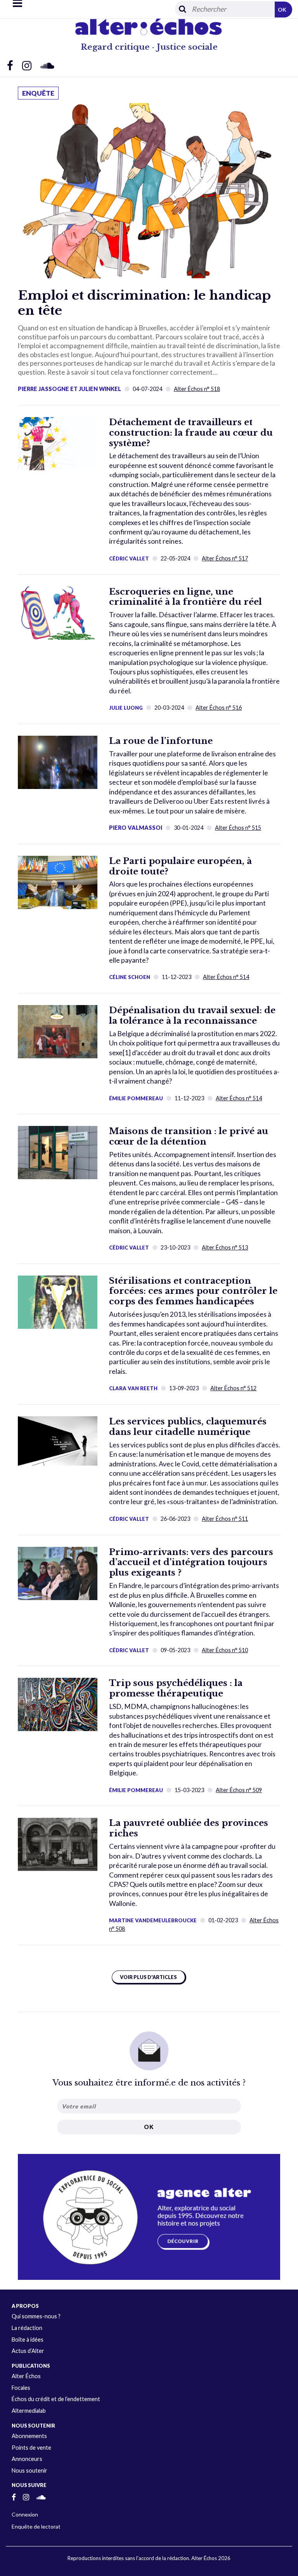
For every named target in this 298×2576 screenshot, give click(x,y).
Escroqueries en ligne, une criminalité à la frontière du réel (185, 597)
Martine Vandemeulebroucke (153, 1920)
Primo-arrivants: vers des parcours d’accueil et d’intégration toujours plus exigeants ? (191, 1562)
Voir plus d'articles (148, 1977)
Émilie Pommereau (136, 1098)
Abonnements (29, 2436)
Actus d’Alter (28, 2351)
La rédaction (27, 2328)
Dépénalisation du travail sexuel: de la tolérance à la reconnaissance (192, 1015)
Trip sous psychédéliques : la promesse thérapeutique (176, 1688)
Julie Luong (126, 708)
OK (282, 10)
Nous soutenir (29, 2470)
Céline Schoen (130, 977)
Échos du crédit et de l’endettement (56, 2399)
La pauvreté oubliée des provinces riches (189, 1828)
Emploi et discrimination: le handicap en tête (144, 303)
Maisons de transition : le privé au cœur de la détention (189, 1136)
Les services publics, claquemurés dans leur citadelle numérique (188, 1427)
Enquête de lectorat (36, 2526)
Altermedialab (29, 2411)
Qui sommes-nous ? (36, 2316)
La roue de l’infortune (161, 741)
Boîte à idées (28, 2340)
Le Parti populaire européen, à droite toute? (180, 866)
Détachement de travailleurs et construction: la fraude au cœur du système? (191, 433)
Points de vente (31, 2448)
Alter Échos (26, 2376)
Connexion (25, 2514)
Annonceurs (27, 2459)
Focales (21, 2388)
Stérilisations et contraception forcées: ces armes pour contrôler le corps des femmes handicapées (193, 1291)
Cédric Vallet (129, 558)
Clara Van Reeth (133, 1388)
